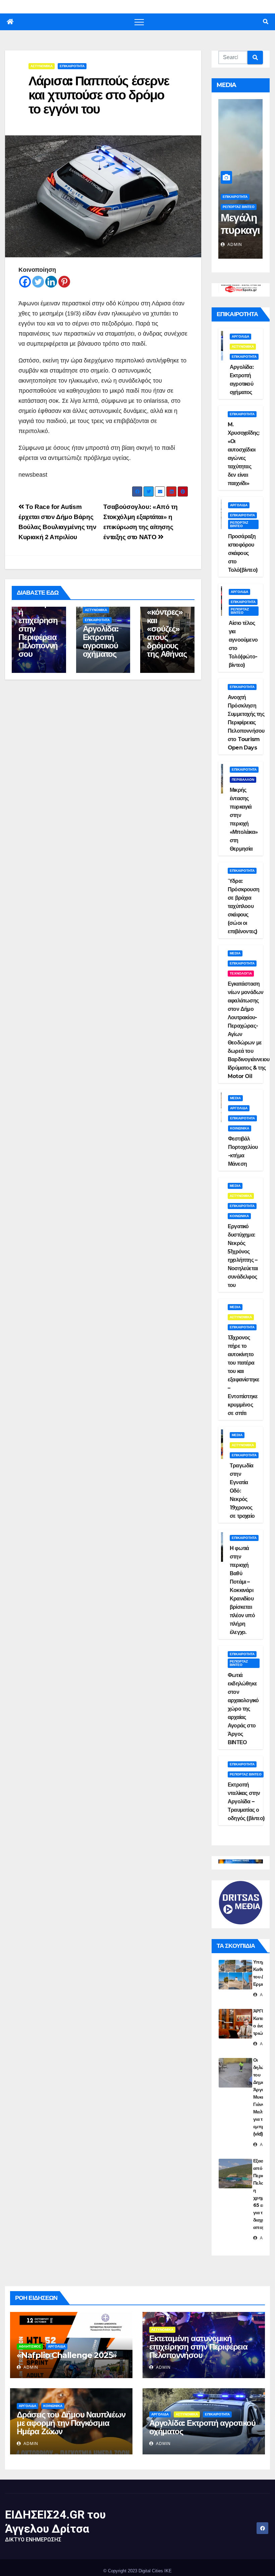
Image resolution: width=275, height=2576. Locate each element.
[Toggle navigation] (139, 22)
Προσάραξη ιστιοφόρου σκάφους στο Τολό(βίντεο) (243, 553)
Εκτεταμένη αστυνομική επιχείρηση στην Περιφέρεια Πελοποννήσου (38, 625)
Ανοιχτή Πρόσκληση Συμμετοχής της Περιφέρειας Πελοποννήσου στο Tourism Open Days (246, 722)
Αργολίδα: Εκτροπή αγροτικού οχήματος (101, 641)
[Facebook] (25, 282)
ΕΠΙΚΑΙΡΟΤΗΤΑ (72, 66)
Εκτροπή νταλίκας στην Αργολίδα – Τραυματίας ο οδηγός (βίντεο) (246, 1801)
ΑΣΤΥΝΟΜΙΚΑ (42, 66)
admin (234, 245)
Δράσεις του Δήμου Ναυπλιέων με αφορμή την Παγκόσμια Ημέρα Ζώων (71, 2423)
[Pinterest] (64, 282)
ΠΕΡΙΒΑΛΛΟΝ (243, 780)
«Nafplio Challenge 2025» (67, 2355)
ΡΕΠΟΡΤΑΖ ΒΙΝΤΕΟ (239, 207)
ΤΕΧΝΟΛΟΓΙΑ (241, 973)
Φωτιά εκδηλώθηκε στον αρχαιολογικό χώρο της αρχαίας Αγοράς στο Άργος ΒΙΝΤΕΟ (243, 1709)
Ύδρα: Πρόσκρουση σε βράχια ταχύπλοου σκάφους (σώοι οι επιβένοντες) (243, 906)
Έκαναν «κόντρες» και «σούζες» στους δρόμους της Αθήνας (167, 629)
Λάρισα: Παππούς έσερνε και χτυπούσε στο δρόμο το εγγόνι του (99, 95)
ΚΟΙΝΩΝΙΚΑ (240, 1128)
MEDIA (235, 953)
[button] (266, 22)
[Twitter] (38, 282)
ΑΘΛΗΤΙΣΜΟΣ (30, 2346)
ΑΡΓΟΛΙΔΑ (240, 336)
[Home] (10, 22)
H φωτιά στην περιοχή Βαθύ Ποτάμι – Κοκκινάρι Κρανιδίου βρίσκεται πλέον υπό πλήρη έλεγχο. (242, 1590)
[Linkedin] (51, 282)
